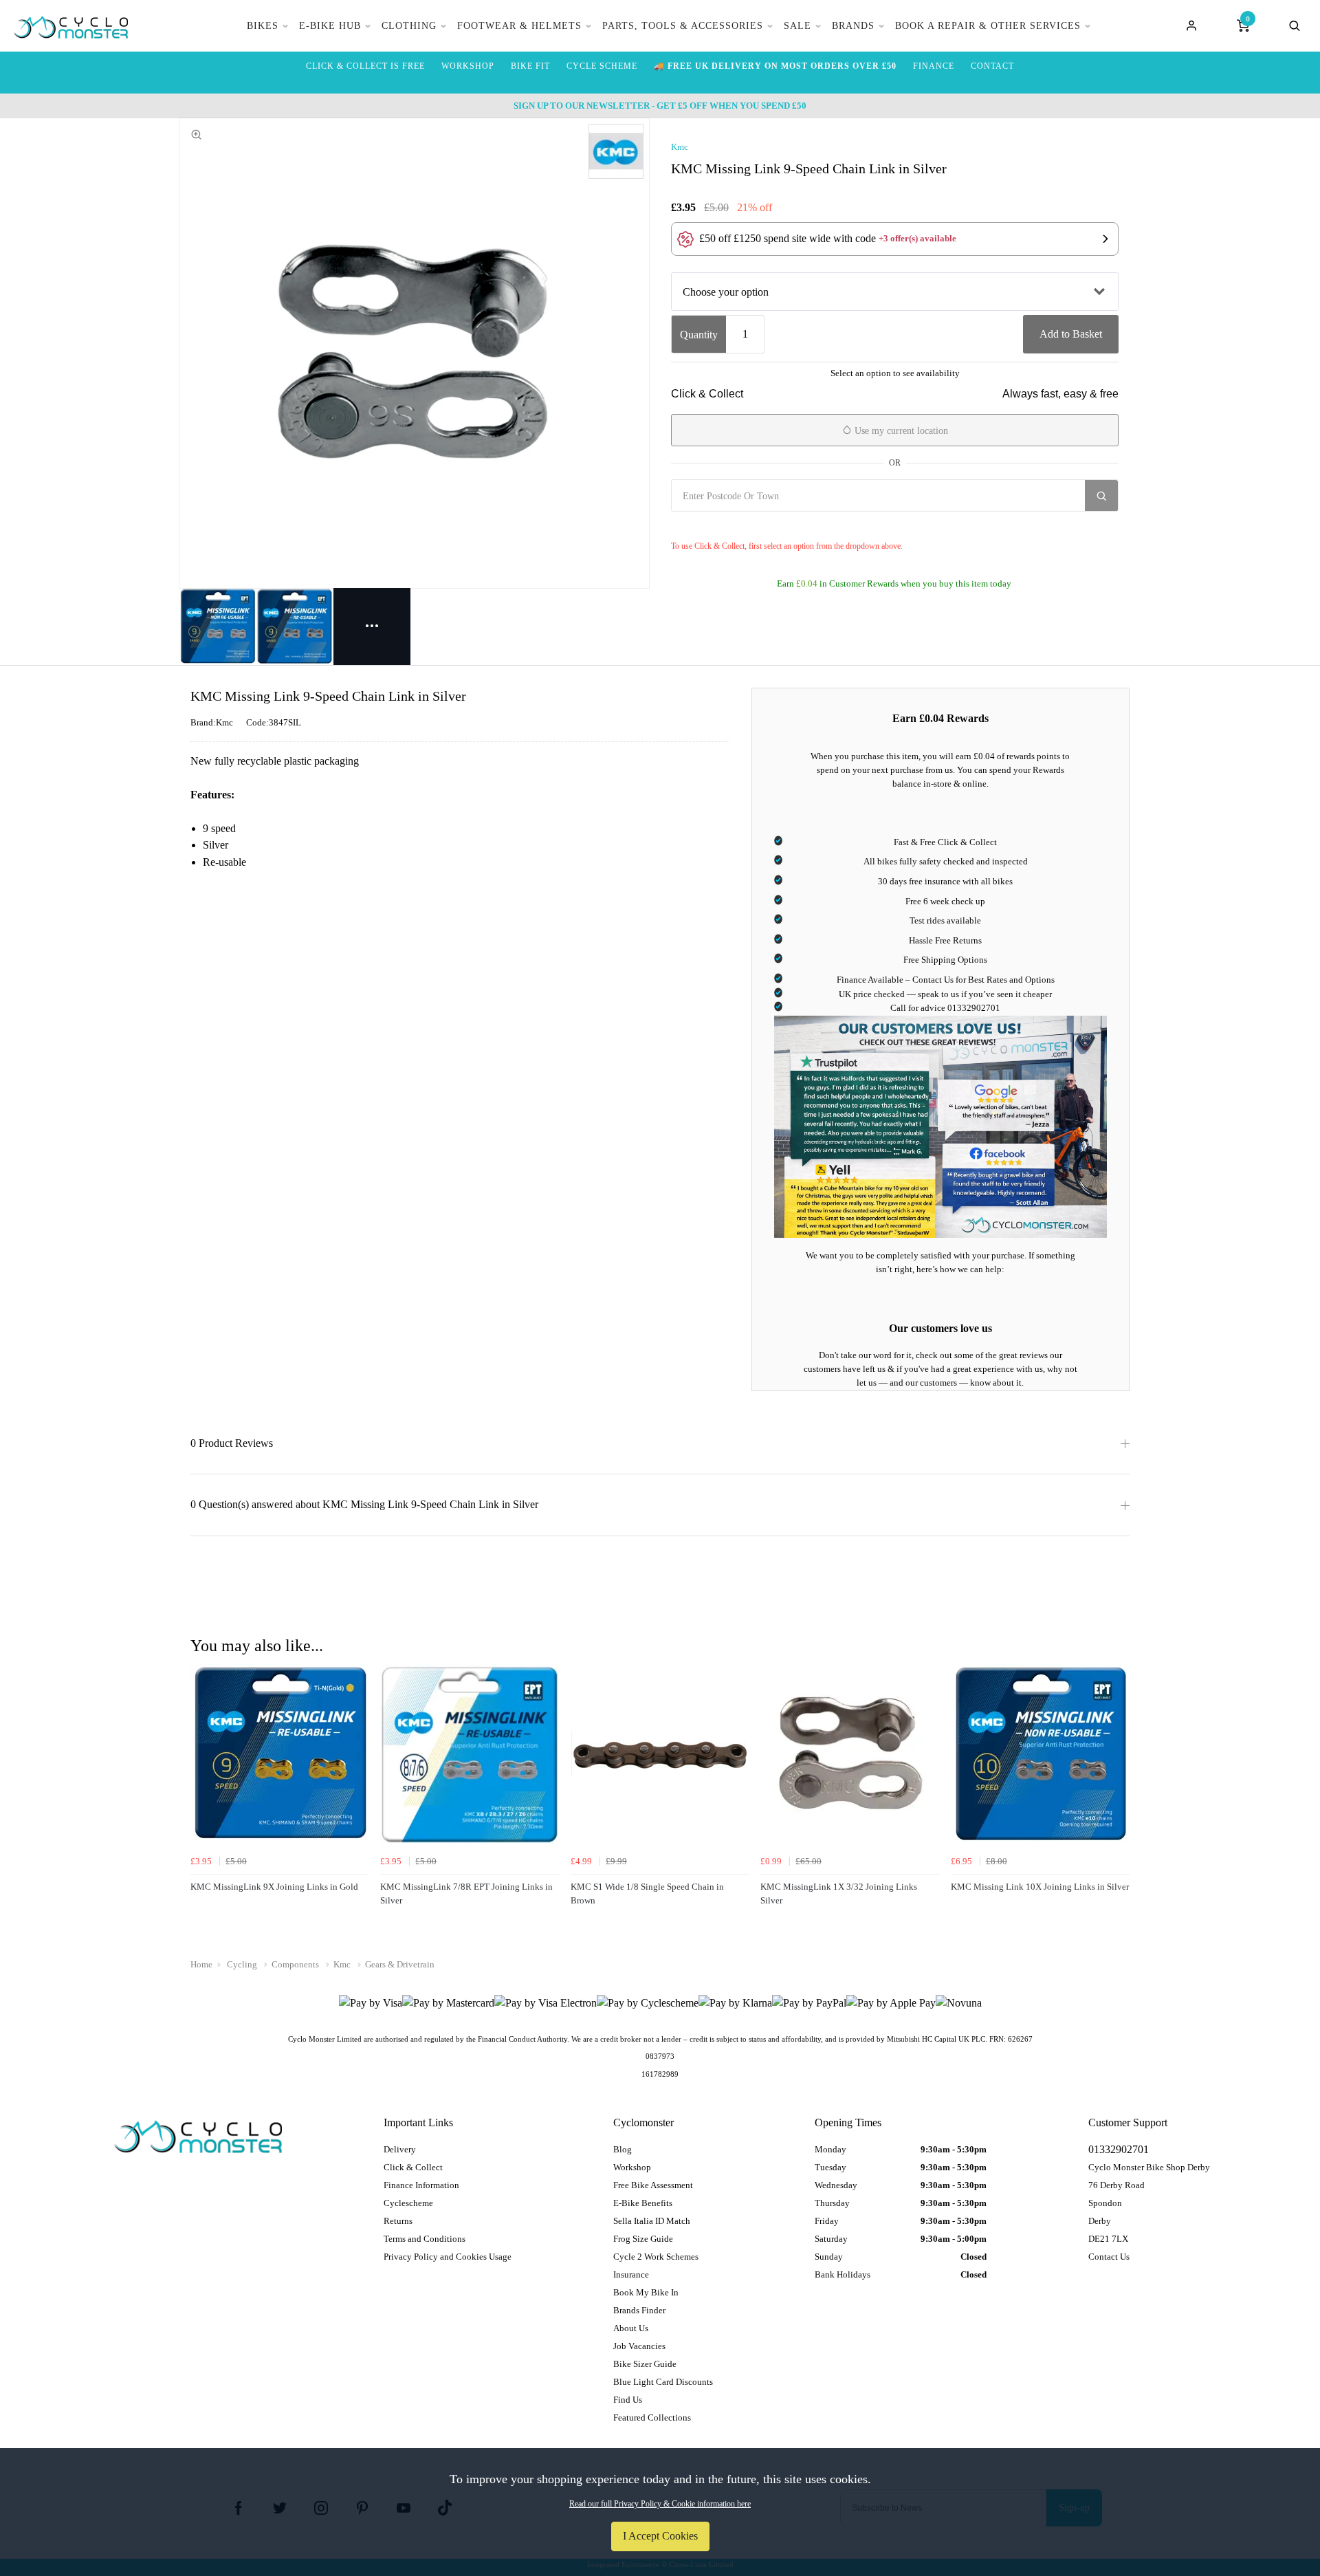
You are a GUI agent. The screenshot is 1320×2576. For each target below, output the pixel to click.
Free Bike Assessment (653, 2185)
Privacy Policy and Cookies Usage (448, 2257)
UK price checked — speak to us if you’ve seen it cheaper (945, 994)
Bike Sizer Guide (645, 2364)
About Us (631, 2328)
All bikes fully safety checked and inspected (946, 861)
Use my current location (900, 431)
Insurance (631, 2274)
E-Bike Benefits (643, 2203)
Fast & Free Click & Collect (945, 842)
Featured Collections (652, 2417)
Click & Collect (413, 2167)
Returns (398, 2221)
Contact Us (1109, 2257)
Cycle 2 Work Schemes (656, 2257)
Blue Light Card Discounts (663, 2382)
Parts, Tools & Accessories (683, 26)
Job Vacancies (639, 2346)
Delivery (400, 2149)
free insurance (935, 881)
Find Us (628, 2400)
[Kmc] (616, 151)
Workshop (632, 2167)
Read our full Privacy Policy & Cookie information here (660, 2504)
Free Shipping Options (945, 960)
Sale (797, 26)
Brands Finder (639, 2310)
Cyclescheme (408, 2203)
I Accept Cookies (660, 2536)
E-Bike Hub (330, 26)
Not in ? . (753, 526)
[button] (895, 239)
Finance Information (421, 2185)
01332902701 (974, 1008)
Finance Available (870, 980)
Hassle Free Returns (945, 940)
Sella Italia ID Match (652, 2221)
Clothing (409, 26)
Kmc (680, 147)
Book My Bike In (646, 2292)
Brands (853, 26)
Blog (623, 2149)
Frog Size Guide (643, 2239)
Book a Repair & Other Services (988, 26)
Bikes (263, 26)
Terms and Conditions (425, 2239)
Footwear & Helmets (519, 26)
